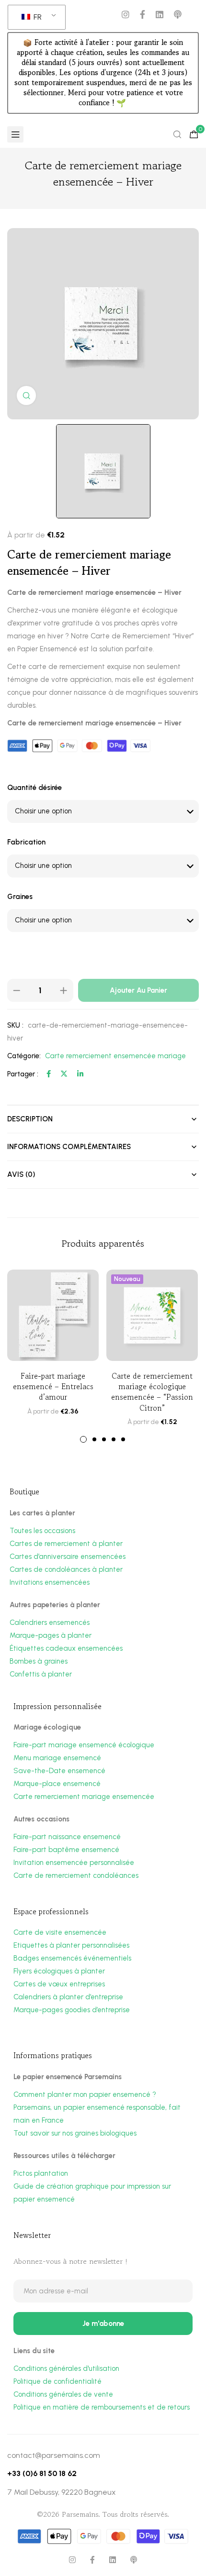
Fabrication (26, 842)
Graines (20, 897)
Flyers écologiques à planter (59, 1971)
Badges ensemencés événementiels (72, 1958)
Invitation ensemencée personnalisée (74, 1863)
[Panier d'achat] (194, 134)
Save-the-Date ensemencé (59, 1771)
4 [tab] (114, 1439)
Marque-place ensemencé (57, 1784)
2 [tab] (94, 1439)
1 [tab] (83, 1439)
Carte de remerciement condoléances (76, 1875)
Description (30, 1119)
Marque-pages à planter (51, 1635)
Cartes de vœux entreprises (59, 1984)
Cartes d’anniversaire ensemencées (68, 1557)
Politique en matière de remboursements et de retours (102, 2407)
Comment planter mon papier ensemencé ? (85, 2094)
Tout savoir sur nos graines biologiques (75, 2133)
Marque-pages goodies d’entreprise (72, 2010)
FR (37, 17)
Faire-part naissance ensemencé (67, 1837)
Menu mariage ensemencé (57, 1758)
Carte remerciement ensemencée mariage (115, 1056)
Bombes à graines (39, 1661)
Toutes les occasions (42, 1531)
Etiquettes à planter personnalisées (71, 1945)
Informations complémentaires (69, 1147)
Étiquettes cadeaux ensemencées (66, 1648)
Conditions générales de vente (63, 2394)
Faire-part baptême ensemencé (66, 1850)
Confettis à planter (41, 1674)
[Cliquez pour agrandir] (26, 395)
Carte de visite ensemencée (60, 1932)
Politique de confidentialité (57, 2381)
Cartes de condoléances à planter (66, 1569)
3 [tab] (104, 1439)
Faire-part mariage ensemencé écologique (84, 1745)
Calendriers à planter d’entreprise (68, 1997)
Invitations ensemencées (50, 1582)
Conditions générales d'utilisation (66, 2368)
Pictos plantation (41, 2173)
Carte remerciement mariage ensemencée (84, 1797)
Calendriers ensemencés (50, 1622)
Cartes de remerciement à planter (66, 1544)
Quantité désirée (34, 788)
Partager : (23, 1074)
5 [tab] (123, 1439)
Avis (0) (21, 1174)
